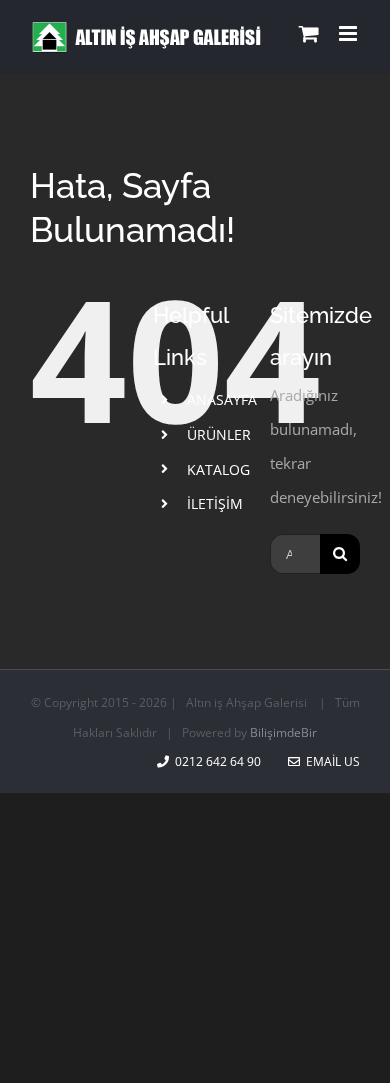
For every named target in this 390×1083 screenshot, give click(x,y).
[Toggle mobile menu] (349, 33)
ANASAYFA (222, 399)
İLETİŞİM (215, 503)
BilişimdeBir (283, 732)
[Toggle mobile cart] (309, 33)
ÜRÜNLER (219, 434)
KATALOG (218, 469)
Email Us (330, 761)
